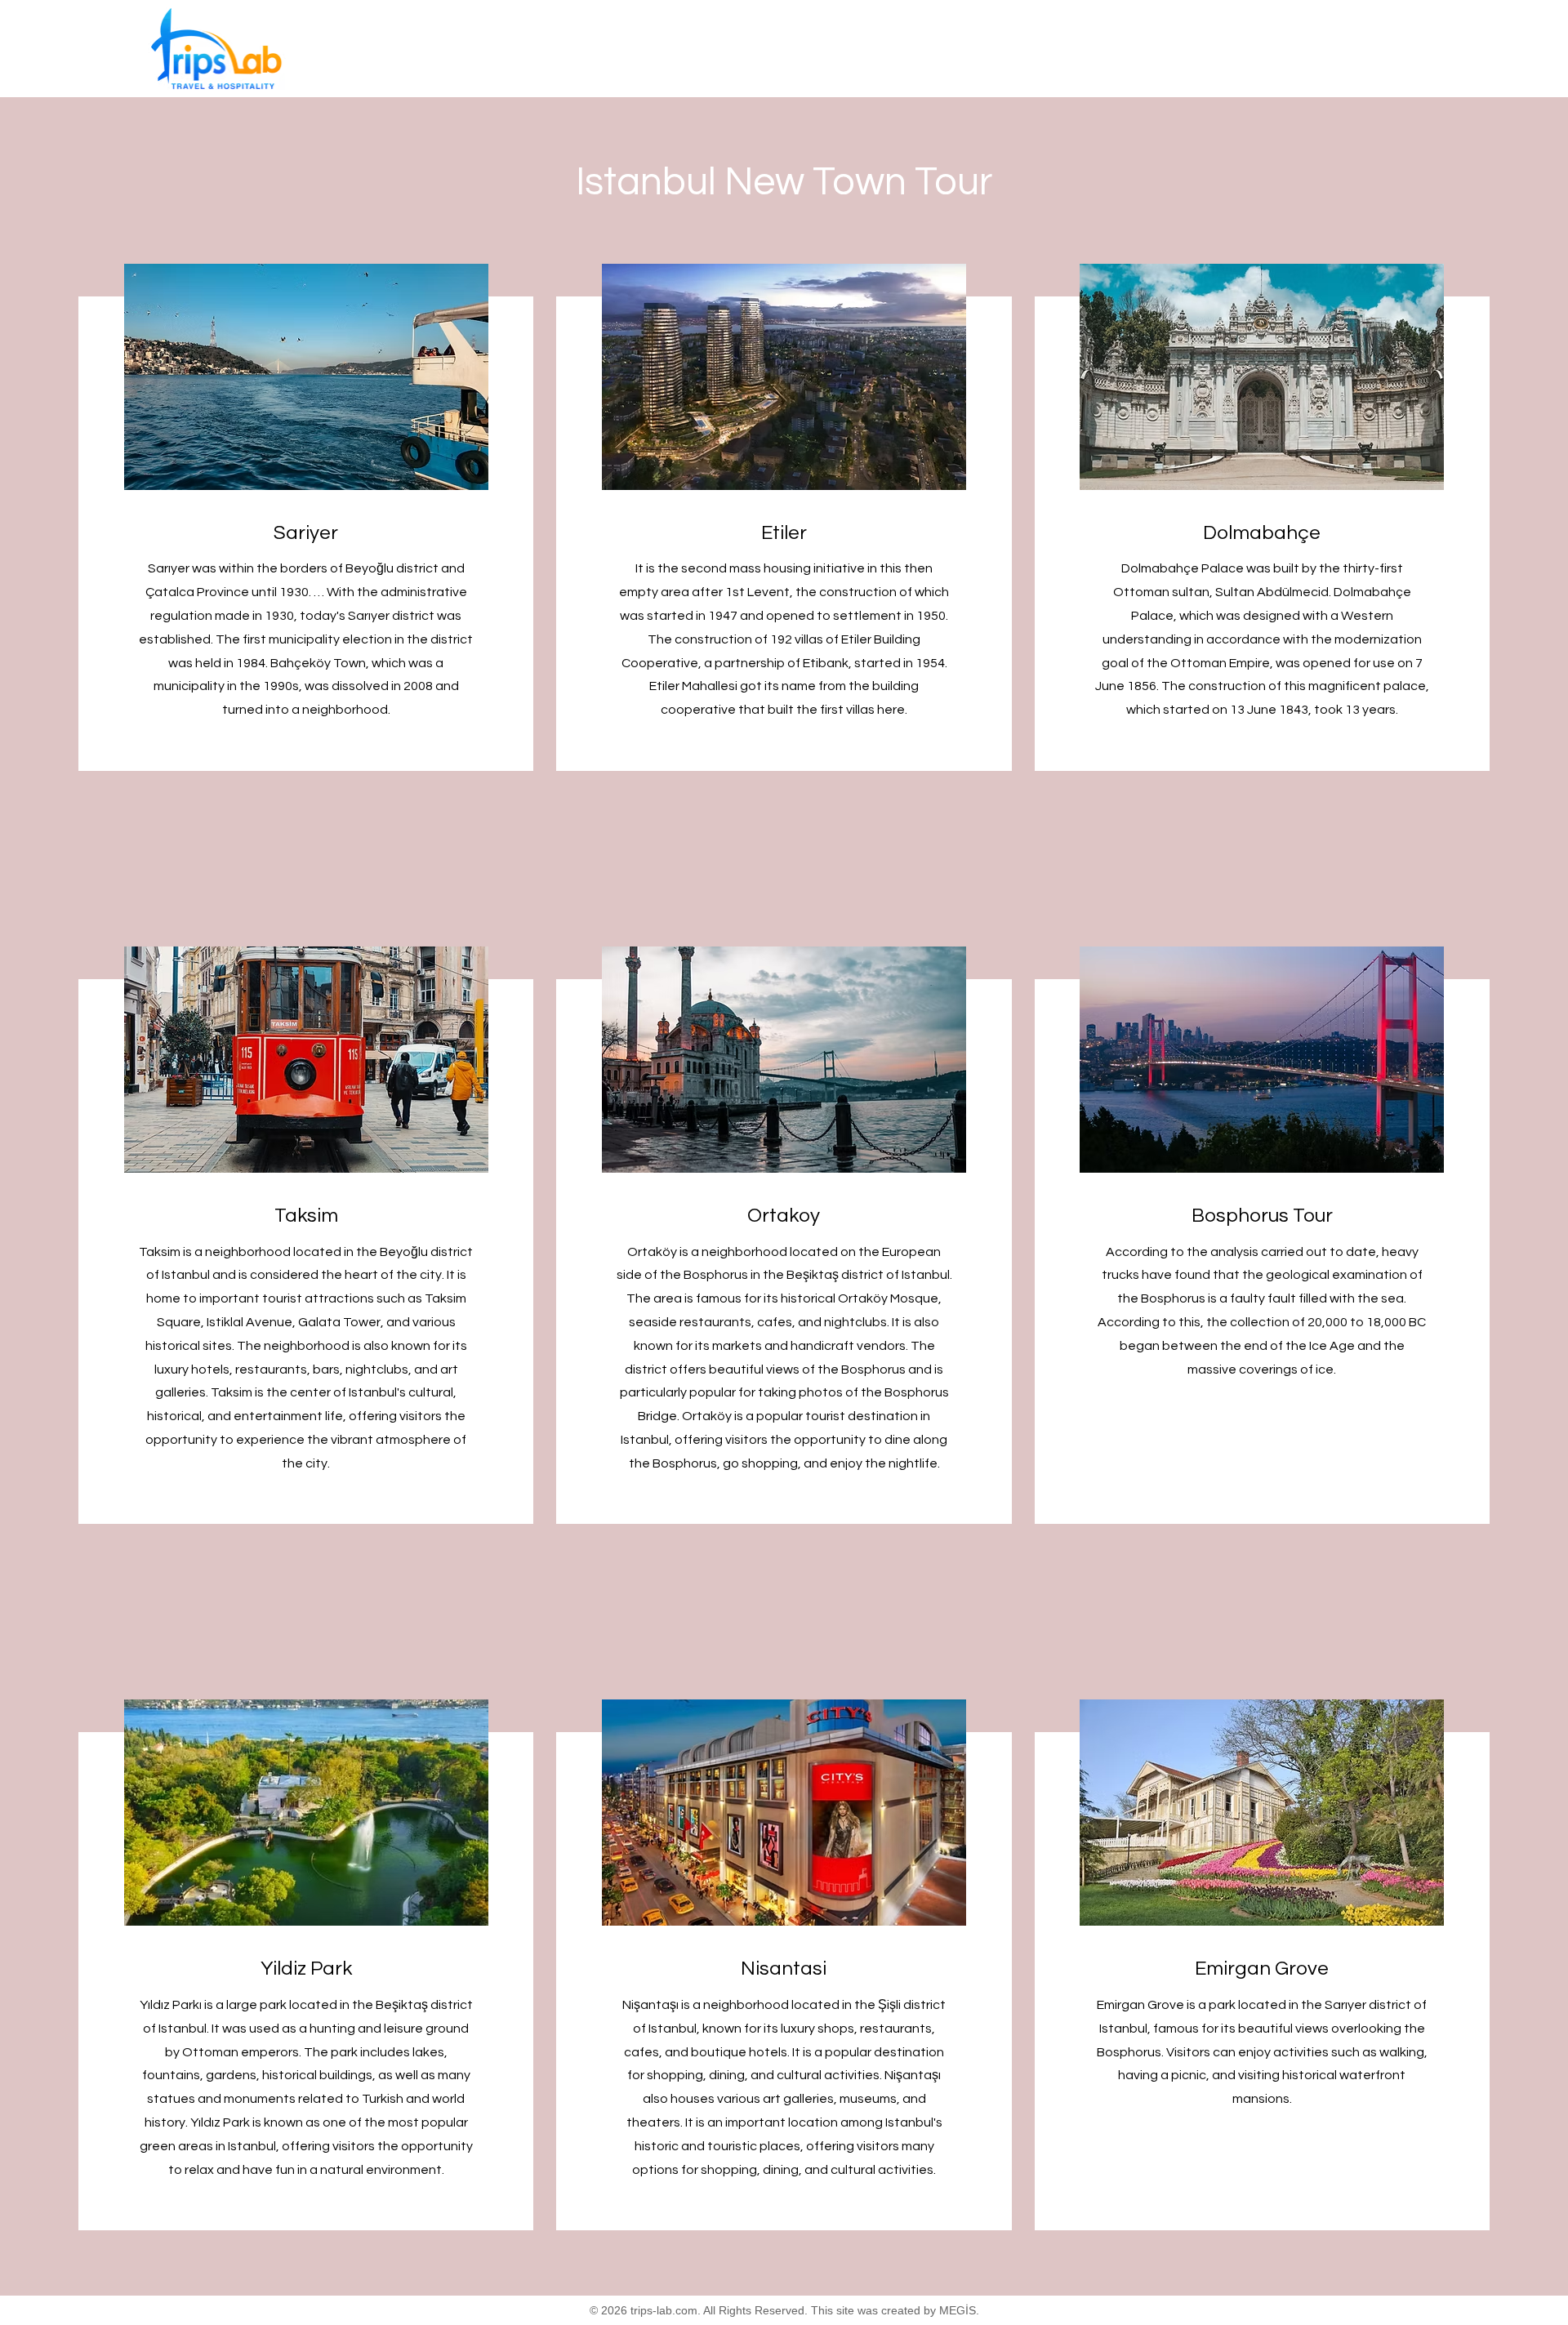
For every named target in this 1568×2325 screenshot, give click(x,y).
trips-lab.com (664, 2310)
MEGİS (958, 2310)
